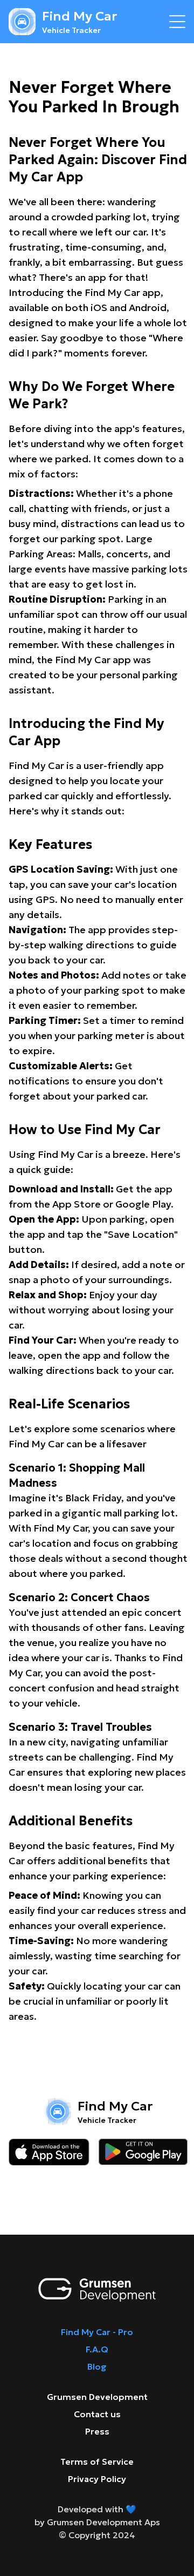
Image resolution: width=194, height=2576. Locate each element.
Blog (97, 2366)
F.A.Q (97, 2349)
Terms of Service (97, 2462)
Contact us (97, 2414)
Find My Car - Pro (97, 2332)
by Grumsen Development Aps (97, 2522)
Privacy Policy (97, 2479)
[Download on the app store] (49, 2152)
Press (97, 2431)
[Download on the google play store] (143, 2152)
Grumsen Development (97, 2397)
